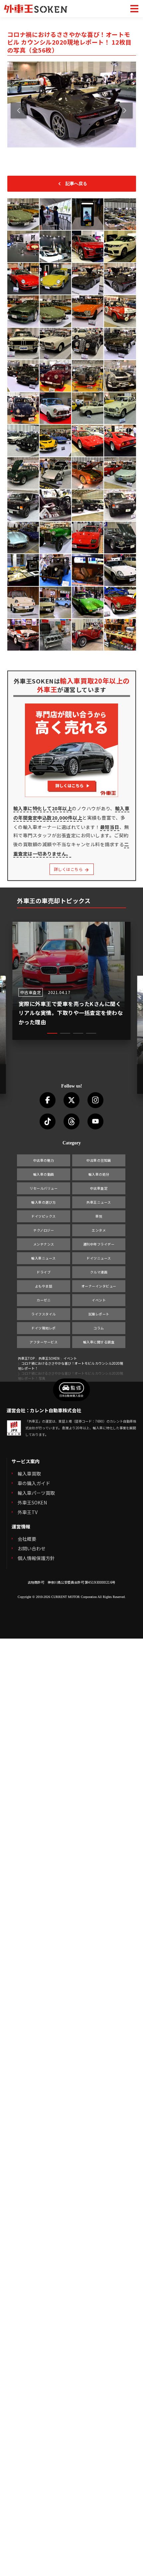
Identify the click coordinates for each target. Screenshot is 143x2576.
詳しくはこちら (69, 869)
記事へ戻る (76, 184)
